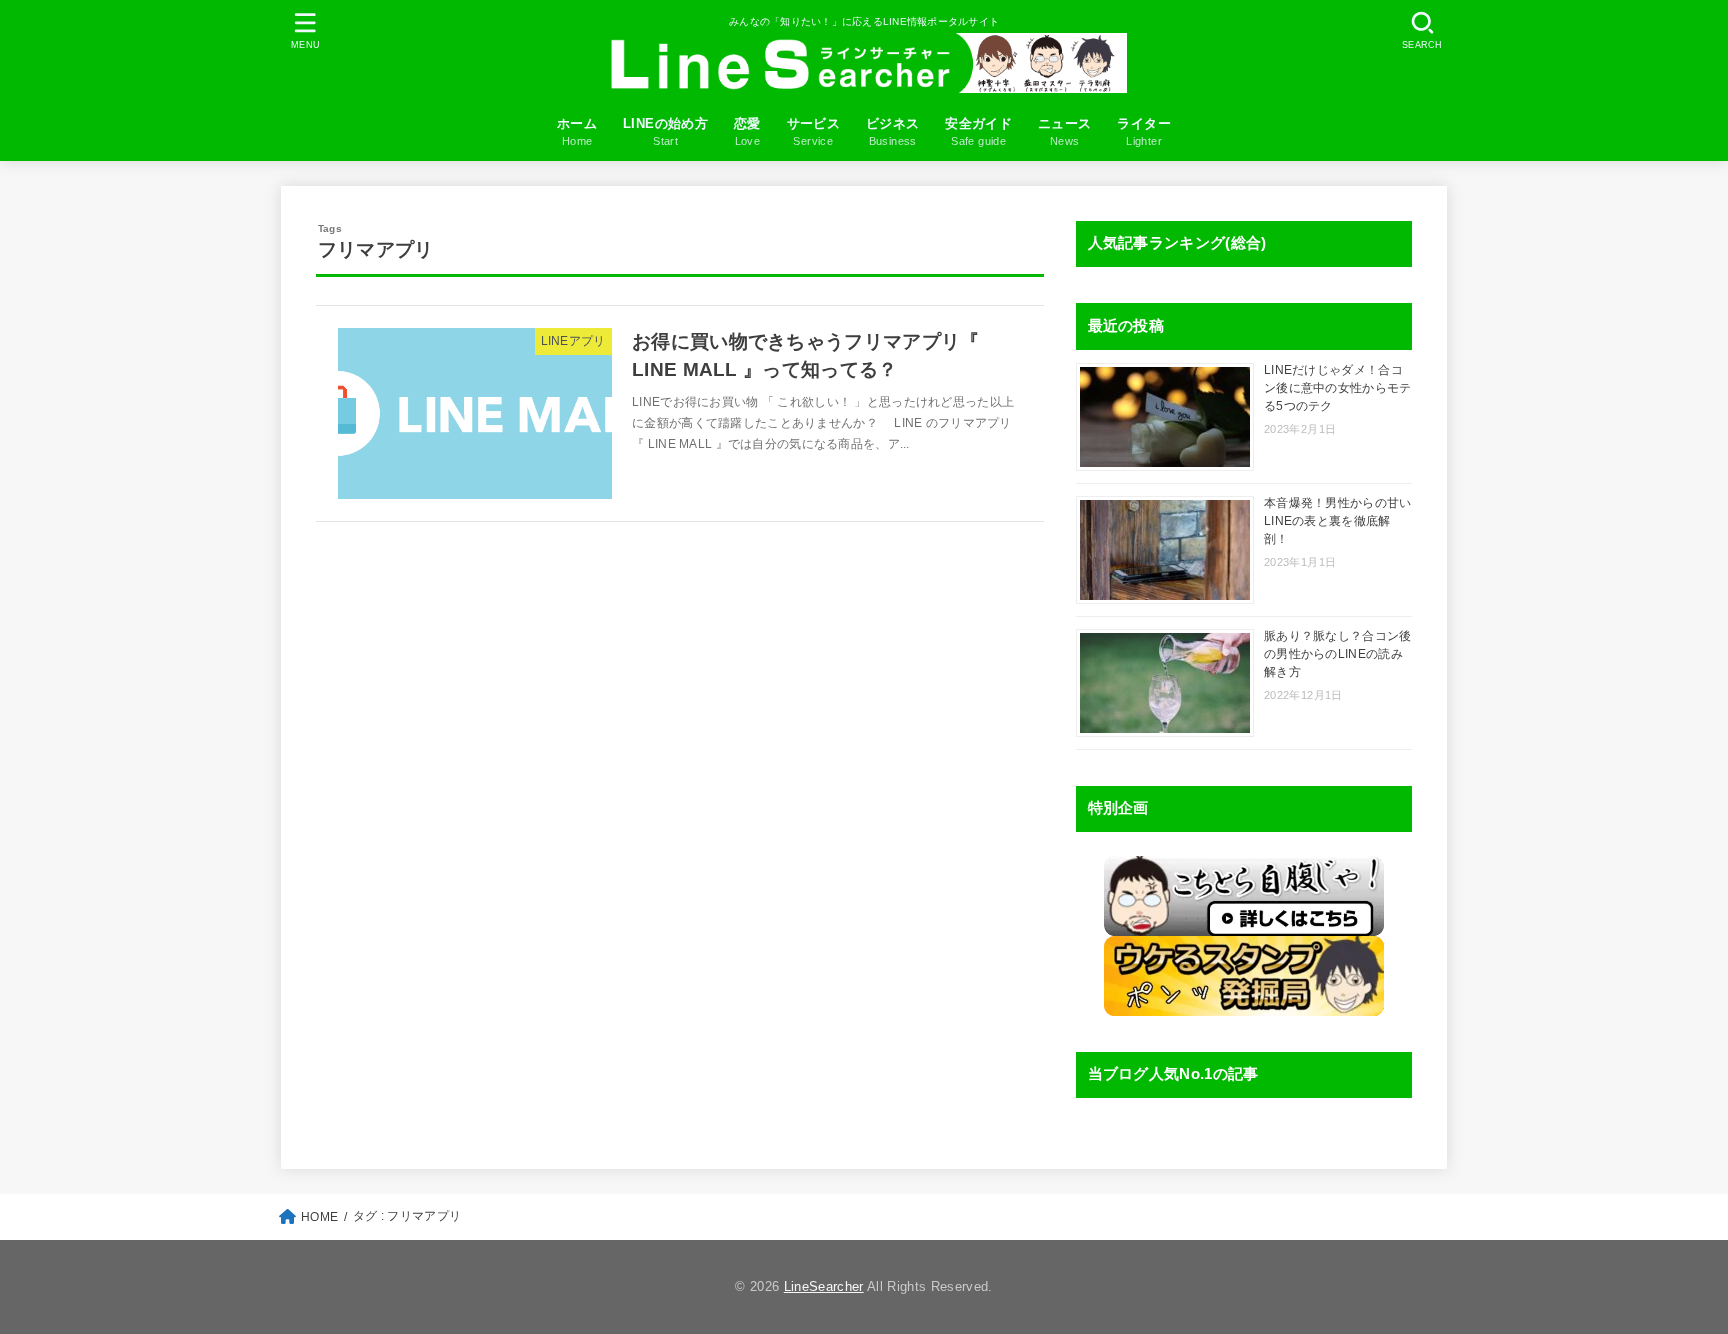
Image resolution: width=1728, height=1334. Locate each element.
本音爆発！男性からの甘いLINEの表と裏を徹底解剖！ (1338, 521)
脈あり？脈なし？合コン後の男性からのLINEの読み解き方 (1338, 654)
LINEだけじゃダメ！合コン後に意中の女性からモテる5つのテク (1338, 388)
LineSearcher (824, 1286)
